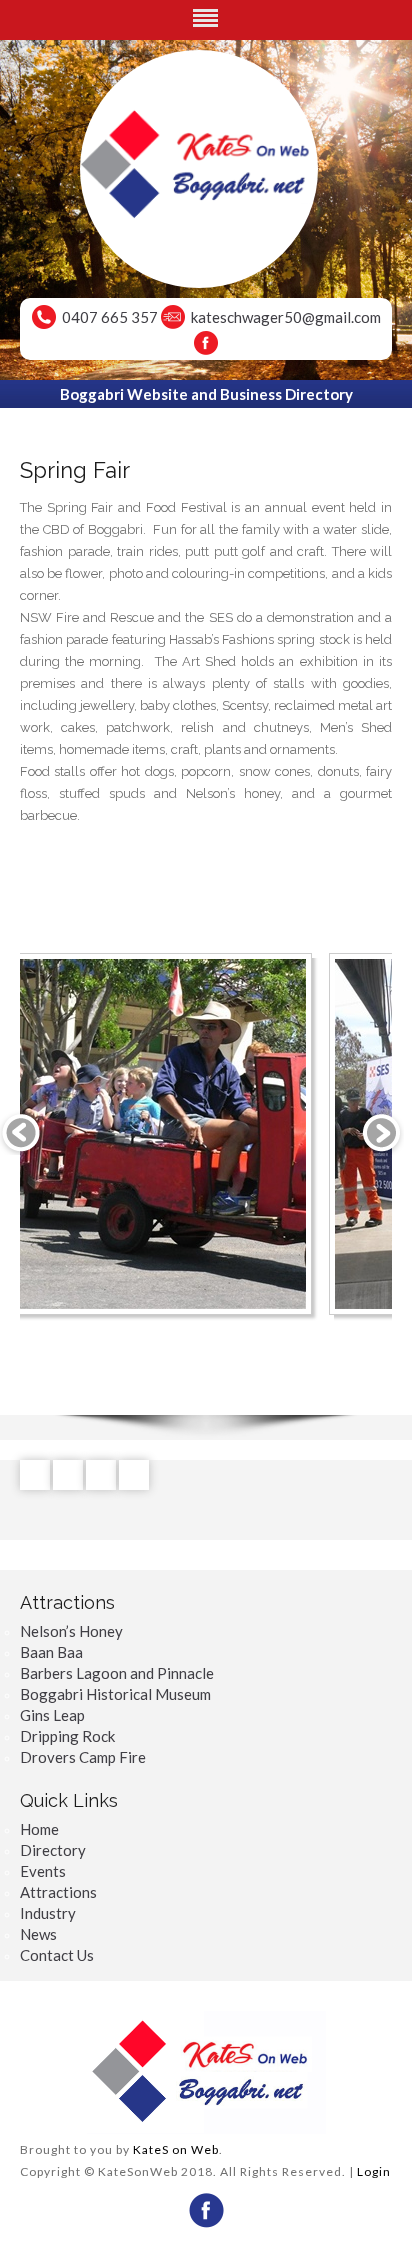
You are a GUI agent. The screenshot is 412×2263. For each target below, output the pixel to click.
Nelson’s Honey (71, 1631)
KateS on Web (176, 2149)
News (38, 1934)
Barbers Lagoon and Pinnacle (117, 1673)
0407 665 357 (110, 317)
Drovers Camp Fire (83, 1757)
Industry (48, 1913)
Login (374, 2171)
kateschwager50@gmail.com (286, 317)
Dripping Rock (67, 1736)
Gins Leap (52, 1715)
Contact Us (57, 1955)
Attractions (58, 1892)
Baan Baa (51, 1652)
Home (39, 1829)
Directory (53, 1850)
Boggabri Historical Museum (115, 1694)
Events (43, 1871)
